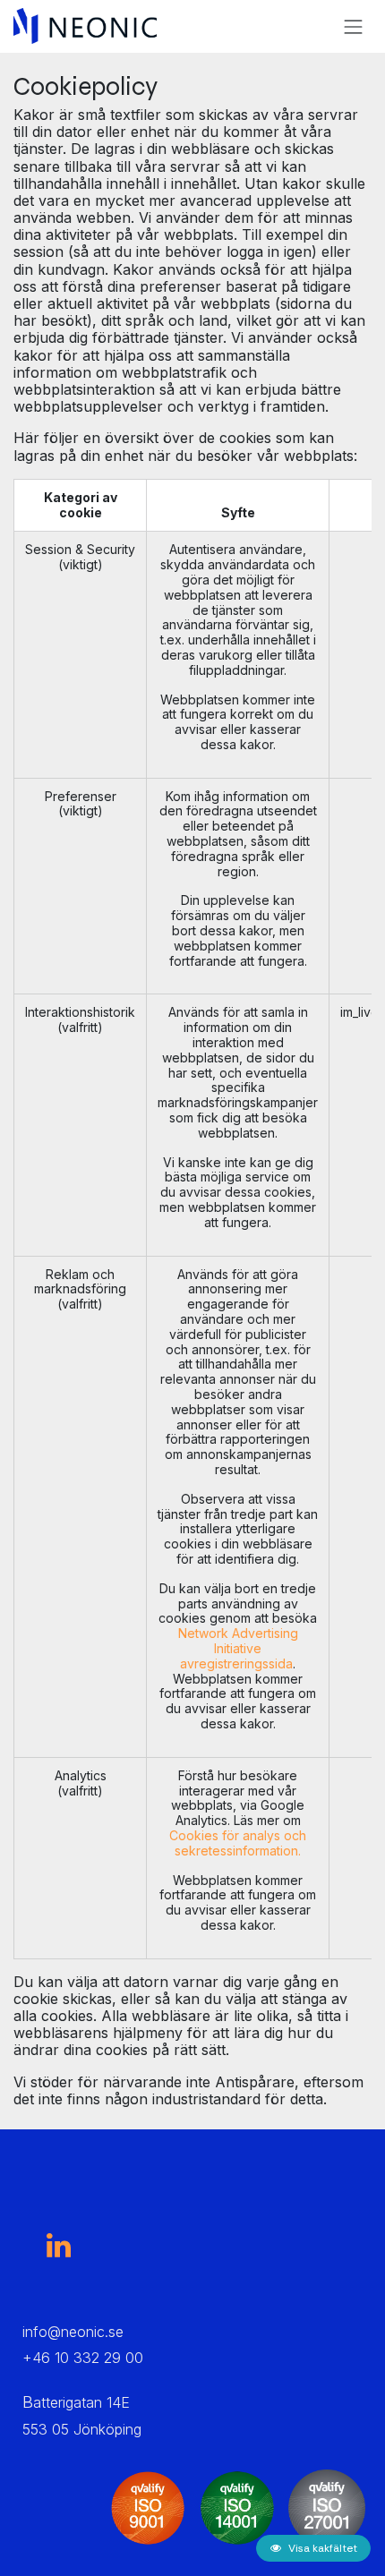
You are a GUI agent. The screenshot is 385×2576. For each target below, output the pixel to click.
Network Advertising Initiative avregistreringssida (238, 1648)
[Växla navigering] (354, 26)
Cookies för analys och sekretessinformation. (238, 1843)
